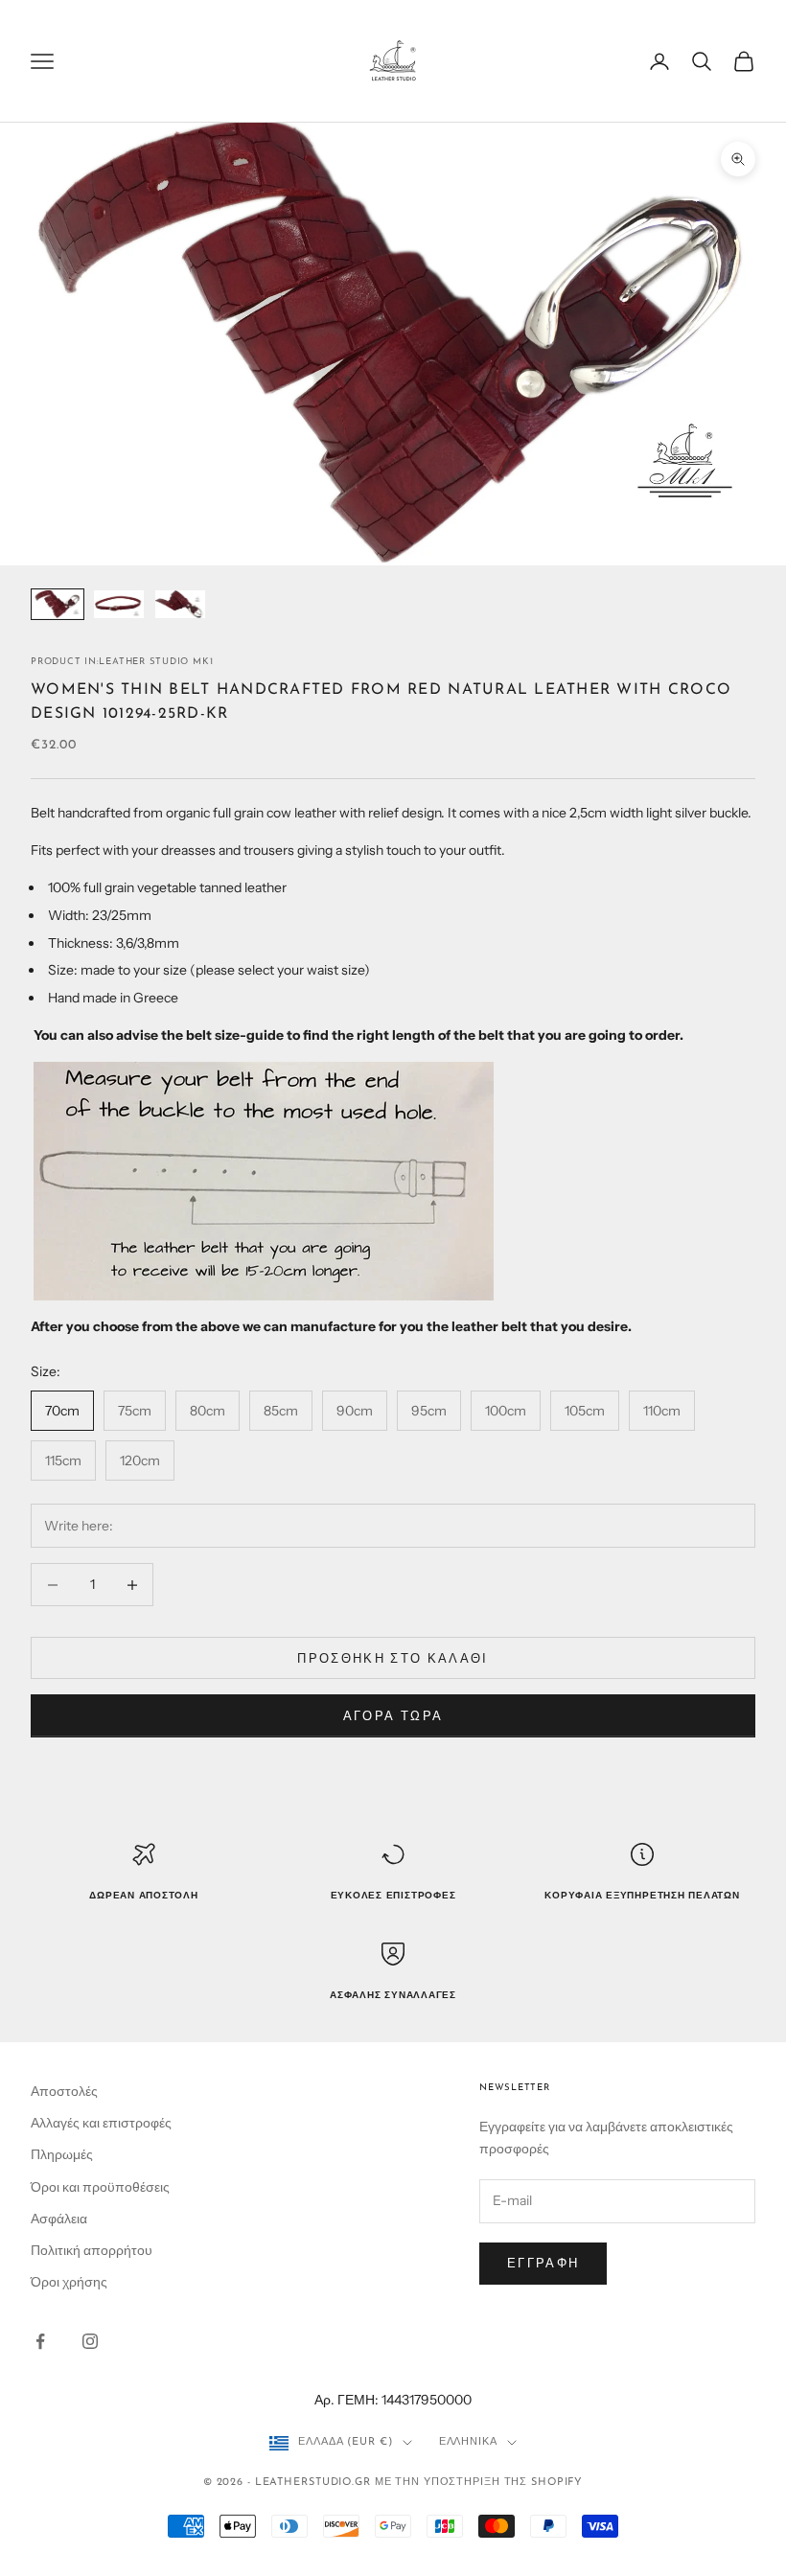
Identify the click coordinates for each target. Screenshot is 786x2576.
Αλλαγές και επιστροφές (101, 2123)
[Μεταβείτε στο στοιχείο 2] (119, 604)
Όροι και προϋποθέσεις (100, 2187)
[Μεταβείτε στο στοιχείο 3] (180, 604)
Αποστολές (64, 2091)
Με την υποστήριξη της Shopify (479, 2483)
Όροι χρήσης (69, 2282)
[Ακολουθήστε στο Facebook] (40, 2341)
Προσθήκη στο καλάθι (393, 1658)
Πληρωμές (62, 2154)
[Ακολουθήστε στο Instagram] (90, 2341)
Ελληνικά (468, 2442)
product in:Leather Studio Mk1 (122, 662)
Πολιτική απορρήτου (92, 2250)
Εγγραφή (543, 2263)
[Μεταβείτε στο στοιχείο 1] (58, 604)
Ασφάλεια (59, 2219)
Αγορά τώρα (393, 1715)
